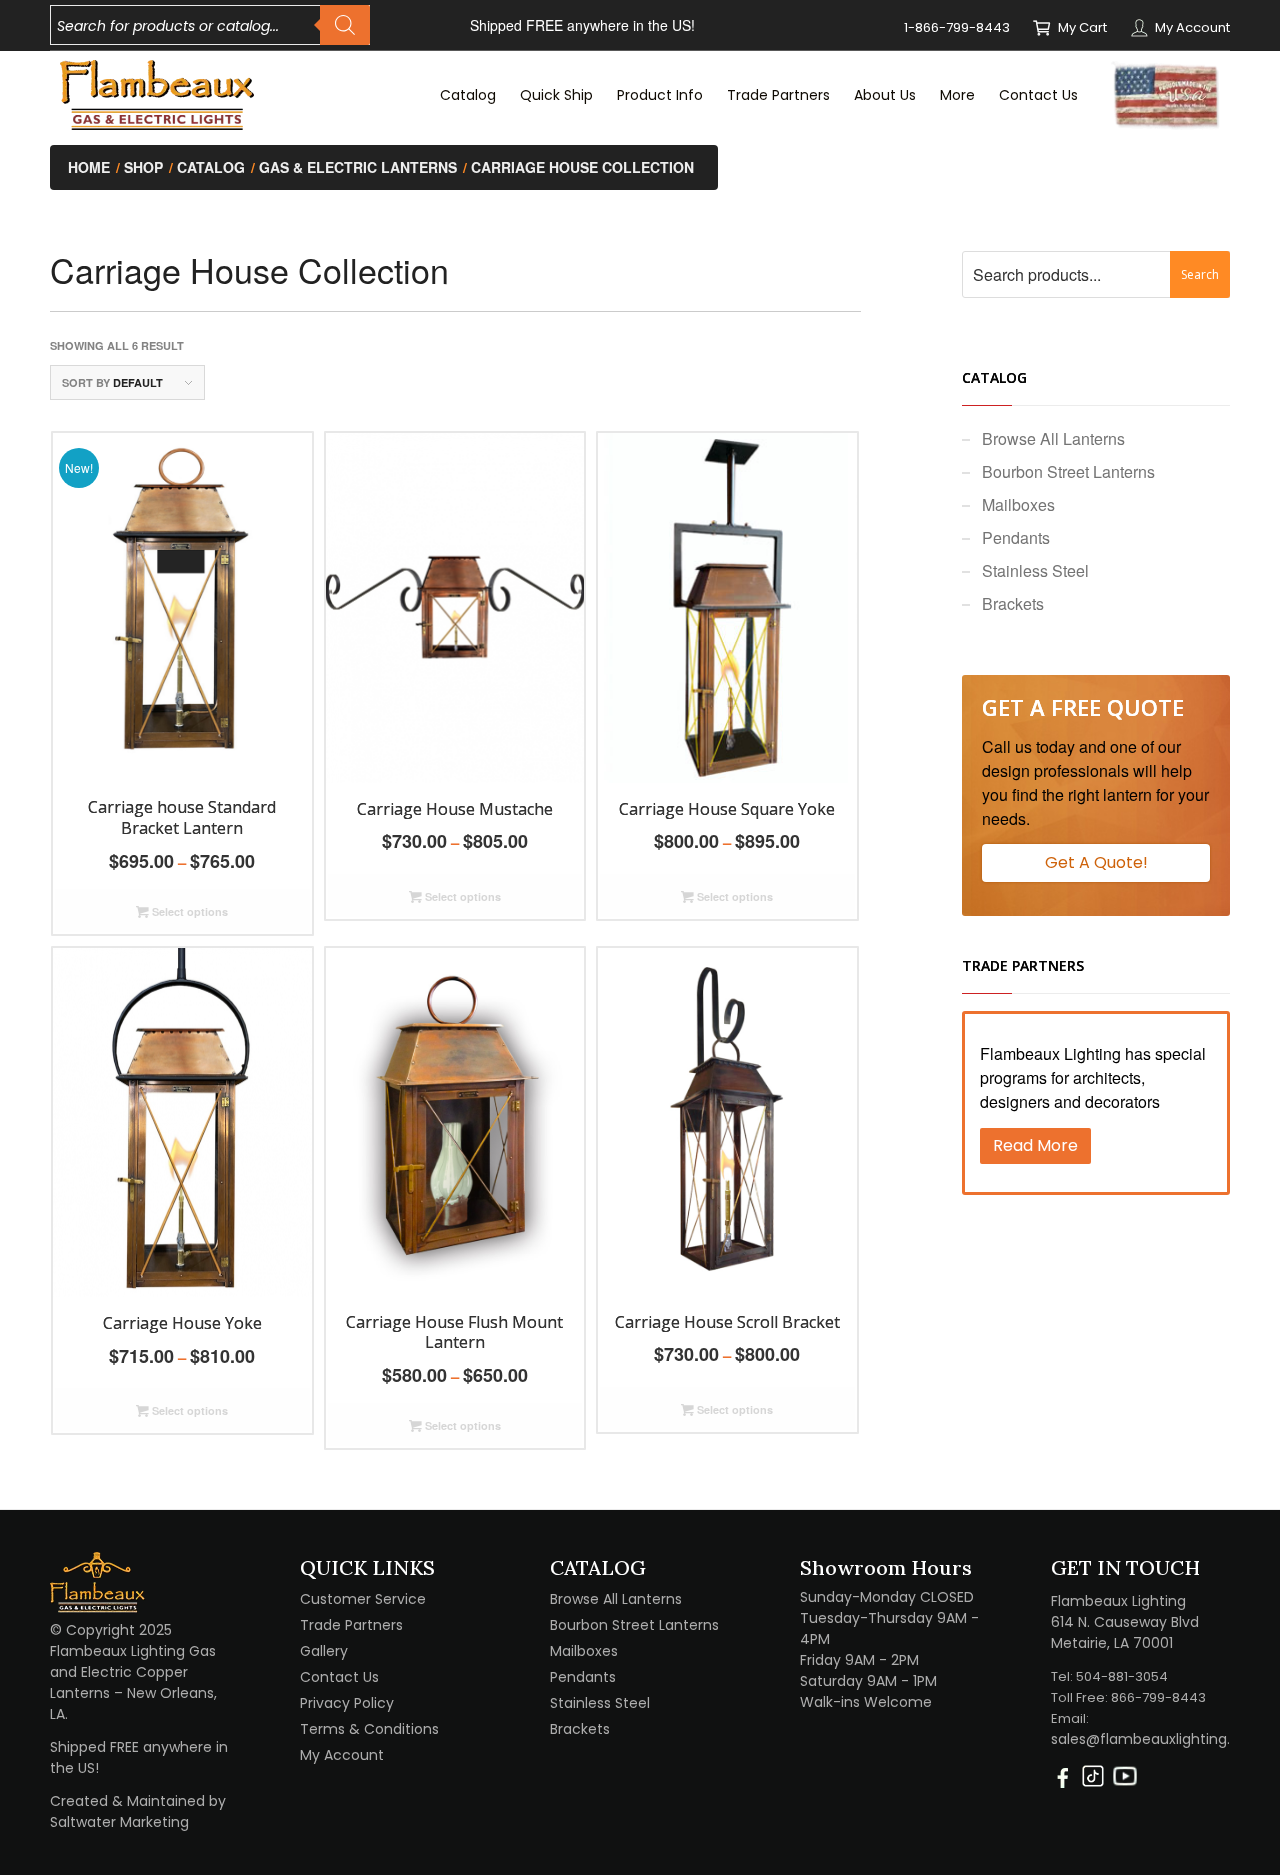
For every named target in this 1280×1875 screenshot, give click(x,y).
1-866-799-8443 (957, 27)
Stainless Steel (1035, 570)
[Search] (345, 25)
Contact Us (339, 1677)
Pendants (1016, 537)
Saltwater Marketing (119, 1822)
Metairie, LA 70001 (1112, 1643)
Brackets (1013, 603)
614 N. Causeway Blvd (1125, 1622)
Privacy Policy (347, 1703)
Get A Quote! (1096, 862)
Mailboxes (1018, 504)
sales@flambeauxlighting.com (1157, 1739)
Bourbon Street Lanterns (1068, 471)
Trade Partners (351, 1625)
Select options (188, 911)
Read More (1035, 1145)
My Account (1192, 27)
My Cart (1082, 27)
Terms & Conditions (369, 1729)
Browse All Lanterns (1053, 438)
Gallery (324, 1651)
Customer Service (363, 1599)
